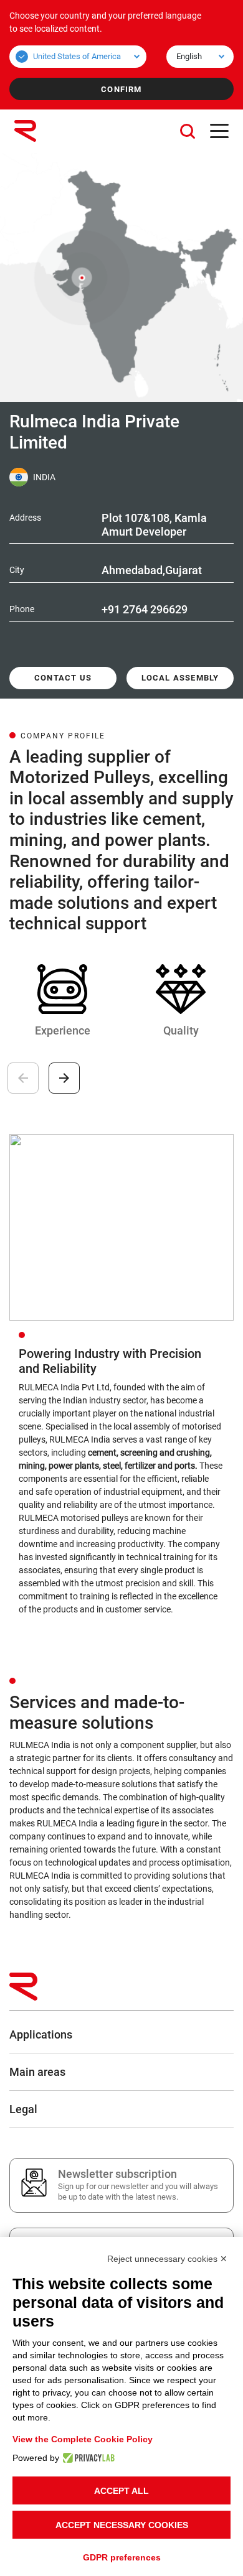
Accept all (121, 2491)
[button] (188, 131)
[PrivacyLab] (87, 2458)
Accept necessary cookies (122, 2525)
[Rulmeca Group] (25, 131)
